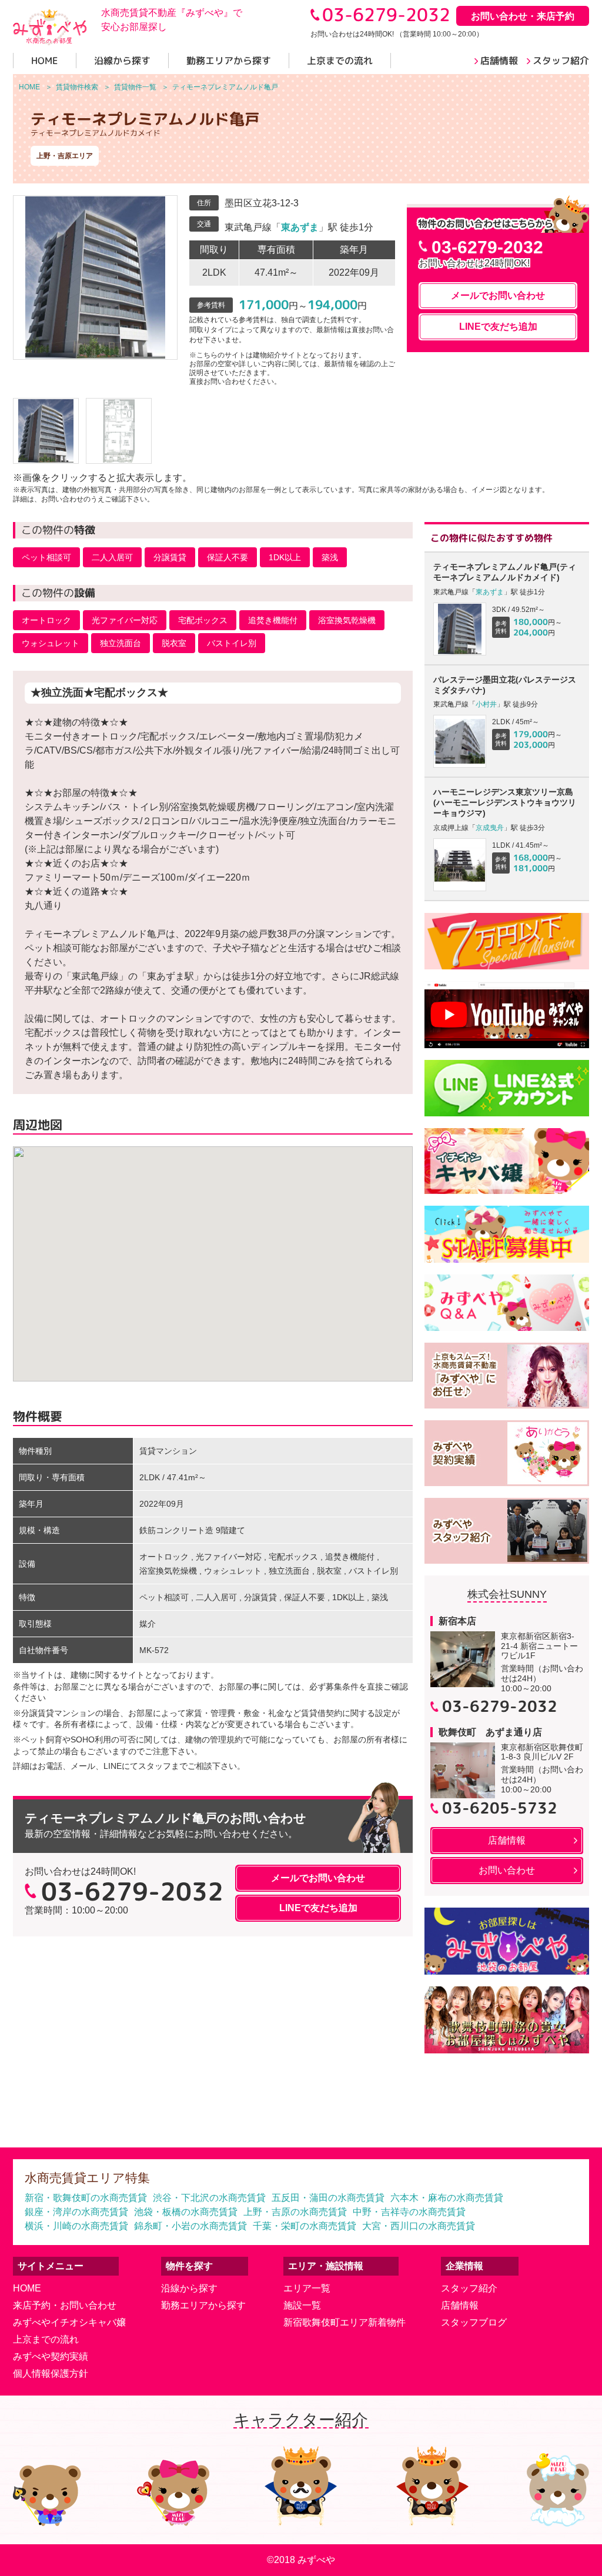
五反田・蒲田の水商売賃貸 (328, 2198)
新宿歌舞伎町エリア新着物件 (345, 2322)
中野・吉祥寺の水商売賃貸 (409, 2212)
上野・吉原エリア (65, 156)
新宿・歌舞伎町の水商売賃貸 (86, 2198)
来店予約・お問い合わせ (65, 2305)
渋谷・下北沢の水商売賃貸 (209, 2198)
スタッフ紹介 (469, 2288)
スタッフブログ (474, 2322)
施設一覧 (302, 2305)
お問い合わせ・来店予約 (523, 16)
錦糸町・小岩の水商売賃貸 (190, 2226)
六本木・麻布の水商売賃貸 (447, 2198)
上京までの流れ (46, 2339)
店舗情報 (460, 2305)
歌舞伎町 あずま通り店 (490, 1732)
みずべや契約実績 (51, 2356)
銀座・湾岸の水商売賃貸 (76, 2212)
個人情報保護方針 (51, 2373)
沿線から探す (189, 2288)
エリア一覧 (307, 2288)
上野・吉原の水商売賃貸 (295, 2212)
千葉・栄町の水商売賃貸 (305, 2226)
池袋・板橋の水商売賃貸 (186, 2212)
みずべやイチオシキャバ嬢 (69, 2322)
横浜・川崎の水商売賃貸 (76, 2226)
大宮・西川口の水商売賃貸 (419, 2226)
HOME (27, 2288)
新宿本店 (457, 1621)
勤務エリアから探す (203, 2305)
